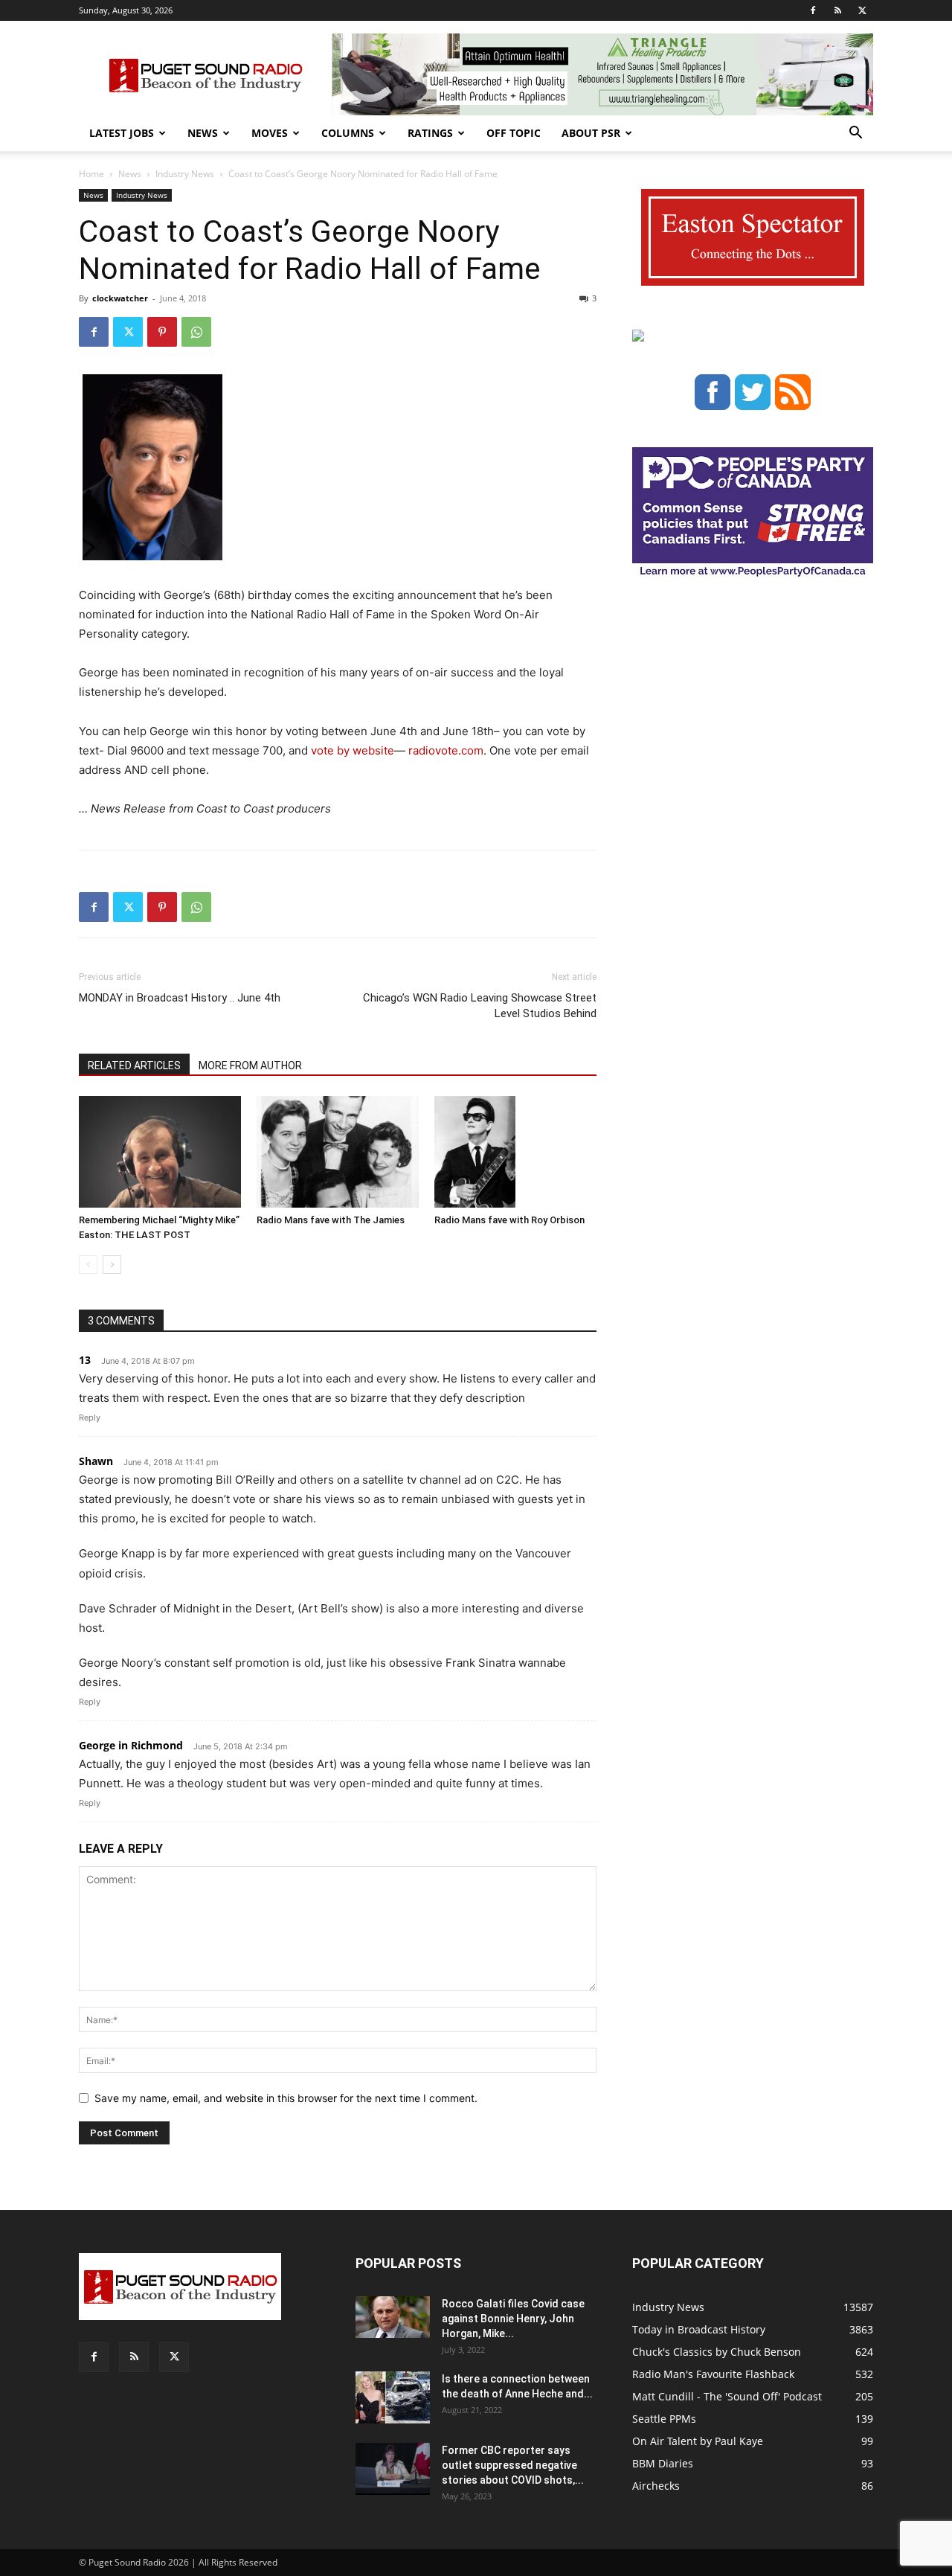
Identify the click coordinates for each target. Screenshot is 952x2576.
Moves (270, 133)
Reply (90, 1417)
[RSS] (837, 10)
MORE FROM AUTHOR (250, 1066)
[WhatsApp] (196, 332)
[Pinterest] (162, 332)
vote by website (353, 750)
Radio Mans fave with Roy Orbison (509, 1220)
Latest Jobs (122, 133)
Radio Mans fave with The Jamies (331, 1220)
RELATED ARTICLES (134, 1066)
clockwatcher (120, 298)
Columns (348, 133)
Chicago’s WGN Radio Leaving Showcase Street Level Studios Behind (480, 1006)
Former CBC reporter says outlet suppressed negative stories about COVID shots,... (513, 2465)
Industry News (185, 174)
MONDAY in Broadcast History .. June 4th (180, 998)
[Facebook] (813, 10)
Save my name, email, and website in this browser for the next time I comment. (286, 2098)
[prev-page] (88, 1265)
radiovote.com (446, 750)
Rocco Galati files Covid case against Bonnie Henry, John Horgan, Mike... (513, 2319)
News (203, 133)
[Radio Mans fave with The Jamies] (338, 1152)
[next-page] (112, 1265)
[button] (855, 134)
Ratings (430, 133)
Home (91, 174)
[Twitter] (862, 10)
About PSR (591, 133)
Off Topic (514, 133)
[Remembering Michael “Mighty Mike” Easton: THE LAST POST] (160, 1152)
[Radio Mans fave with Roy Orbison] (515, 1152)
